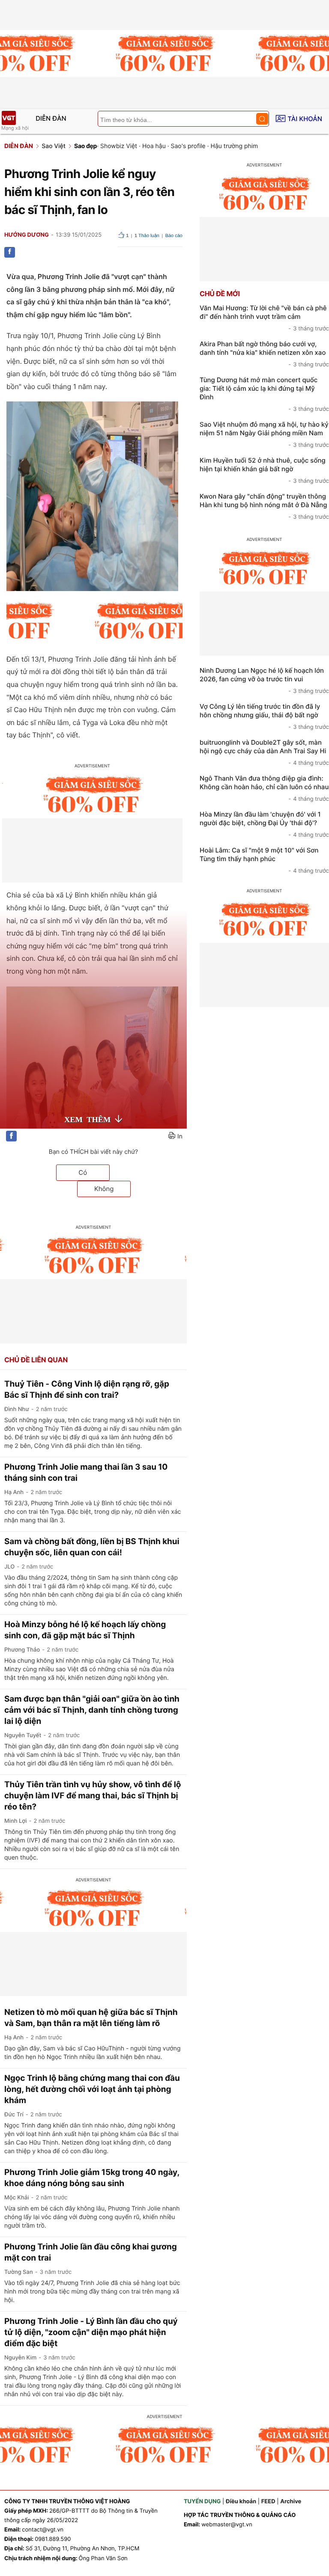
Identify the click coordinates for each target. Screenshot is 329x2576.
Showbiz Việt (119, 146)
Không (104, 1189)
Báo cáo (174, 236)
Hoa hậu (154, 146)
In (180, 1136)
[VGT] (9, 118)
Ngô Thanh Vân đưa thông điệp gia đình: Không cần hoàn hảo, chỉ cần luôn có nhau (264, 788)
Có (83, 1172)
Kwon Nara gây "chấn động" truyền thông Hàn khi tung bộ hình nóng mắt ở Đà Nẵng (264, 506)
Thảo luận (147, 236)
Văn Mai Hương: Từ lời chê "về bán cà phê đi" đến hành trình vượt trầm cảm (264, 318)
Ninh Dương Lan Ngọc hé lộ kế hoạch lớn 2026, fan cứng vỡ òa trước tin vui (264, 680)
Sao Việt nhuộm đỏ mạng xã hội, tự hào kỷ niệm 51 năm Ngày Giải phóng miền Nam (264, 434)
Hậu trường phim (235, 146)
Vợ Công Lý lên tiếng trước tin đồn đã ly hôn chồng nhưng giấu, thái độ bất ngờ (264, 716)
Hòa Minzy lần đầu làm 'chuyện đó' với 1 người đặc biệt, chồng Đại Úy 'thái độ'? (264, 824)
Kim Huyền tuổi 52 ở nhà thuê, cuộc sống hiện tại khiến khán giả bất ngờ (264, 470)
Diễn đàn (51, 118)
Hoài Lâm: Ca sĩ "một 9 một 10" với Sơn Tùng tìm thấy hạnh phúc (264, 860)
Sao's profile (188, 146)
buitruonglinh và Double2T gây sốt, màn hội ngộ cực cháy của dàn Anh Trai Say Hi (264, 752)
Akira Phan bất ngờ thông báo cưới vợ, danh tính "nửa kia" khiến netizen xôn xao (264, 354)
